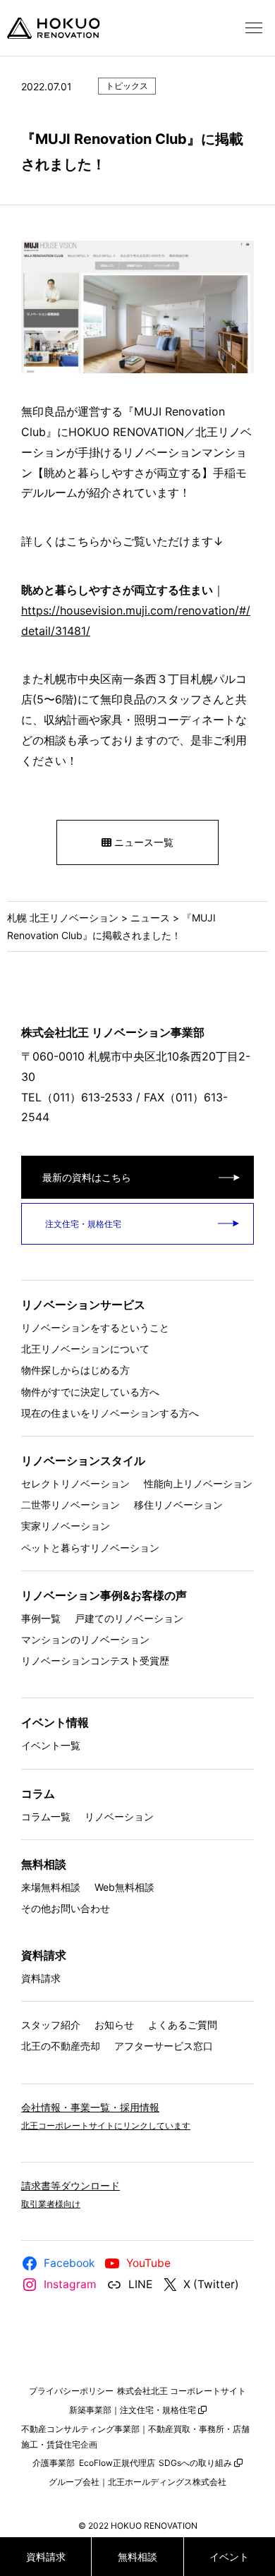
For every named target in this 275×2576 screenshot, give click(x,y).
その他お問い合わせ (66, 1908)
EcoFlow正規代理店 (117, 2463)
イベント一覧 (51, 1745)
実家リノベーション (66, 1526)
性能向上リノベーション (198, 1483)
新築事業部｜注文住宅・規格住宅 (133, 2410)
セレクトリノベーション (75, 1483)
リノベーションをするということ (95, 1328)
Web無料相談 (124, 1887)
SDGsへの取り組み (195, 2463)
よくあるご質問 (183, 2025)
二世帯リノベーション (71, 1505)
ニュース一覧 (142, 842)
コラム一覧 (46, 1816)
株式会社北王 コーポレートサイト (182, 2391)
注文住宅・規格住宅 (82, 1224)
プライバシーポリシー (71, 2391)
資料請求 (41, 1978)
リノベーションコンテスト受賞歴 (95, 1661)
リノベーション (119, 1816)
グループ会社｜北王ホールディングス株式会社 (137, 2482)
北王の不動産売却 (61, 2046)
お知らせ (114, 2025)
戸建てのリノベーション (129, 1618)
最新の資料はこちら (87, 1177)
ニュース (150, 918)
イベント (229, 2557)
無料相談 (137, 2557)
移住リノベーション (178, 1505)
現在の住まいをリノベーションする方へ (110, 1413)
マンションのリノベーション (85, 1639)
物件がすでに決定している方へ (90, 1392)
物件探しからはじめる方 (75, 1370)
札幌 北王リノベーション (63, 918)
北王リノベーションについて (85, 1349)
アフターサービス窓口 (164, 2046)
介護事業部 (54, 2463)
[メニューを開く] (254, 28)
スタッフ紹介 (51, 2025)
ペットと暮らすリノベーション (90, 1548)
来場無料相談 (51, 1887)
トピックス (127, 86)
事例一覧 (41, 1618)
